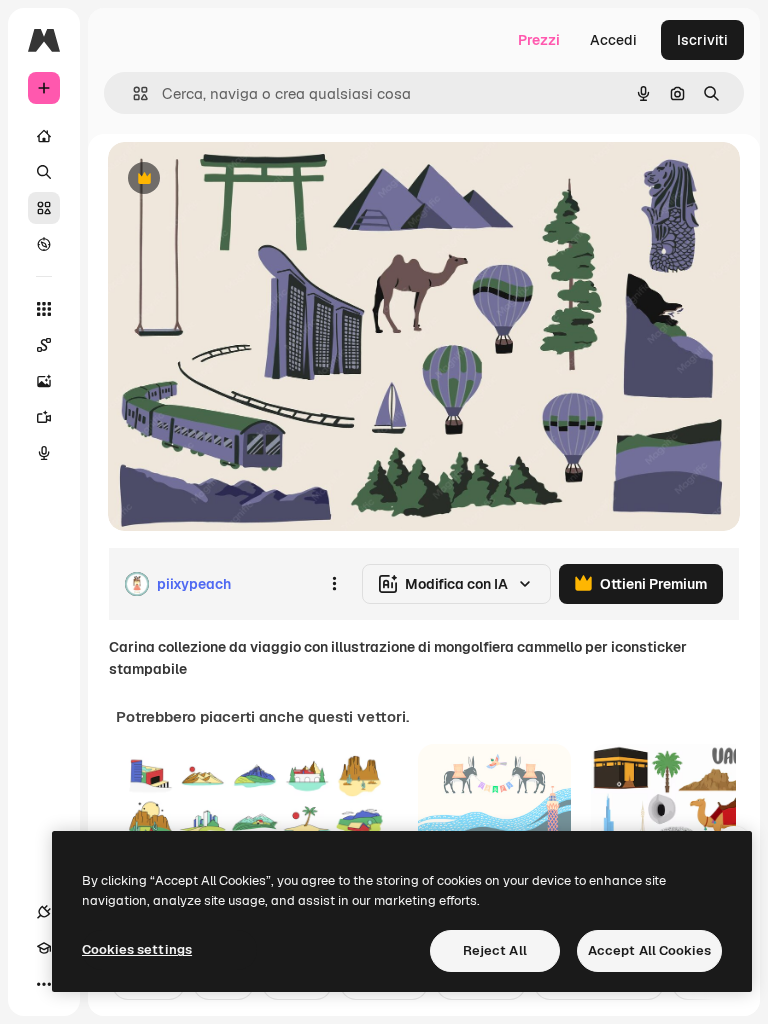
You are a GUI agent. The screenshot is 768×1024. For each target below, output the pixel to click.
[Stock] (44, 208)
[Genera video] (44, 417)
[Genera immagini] (44, 381)
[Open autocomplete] (132, 93)
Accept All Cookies (649, 950)
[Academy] (44, 948)
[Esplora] (44, 244)
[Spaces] (44, 345)
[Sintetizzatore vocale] (44, 453)
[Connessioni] (44, 912)
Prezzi (539, 40)
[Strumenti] (44, 309)
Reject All (495, 950)
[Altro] (44, 984)
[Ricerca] (44, 172)
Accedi (613, 40)
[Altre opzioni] (334, 584)
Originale (240, 179)
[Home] (44, 136)
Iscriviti (702, 40)
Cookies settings (137, 949)
